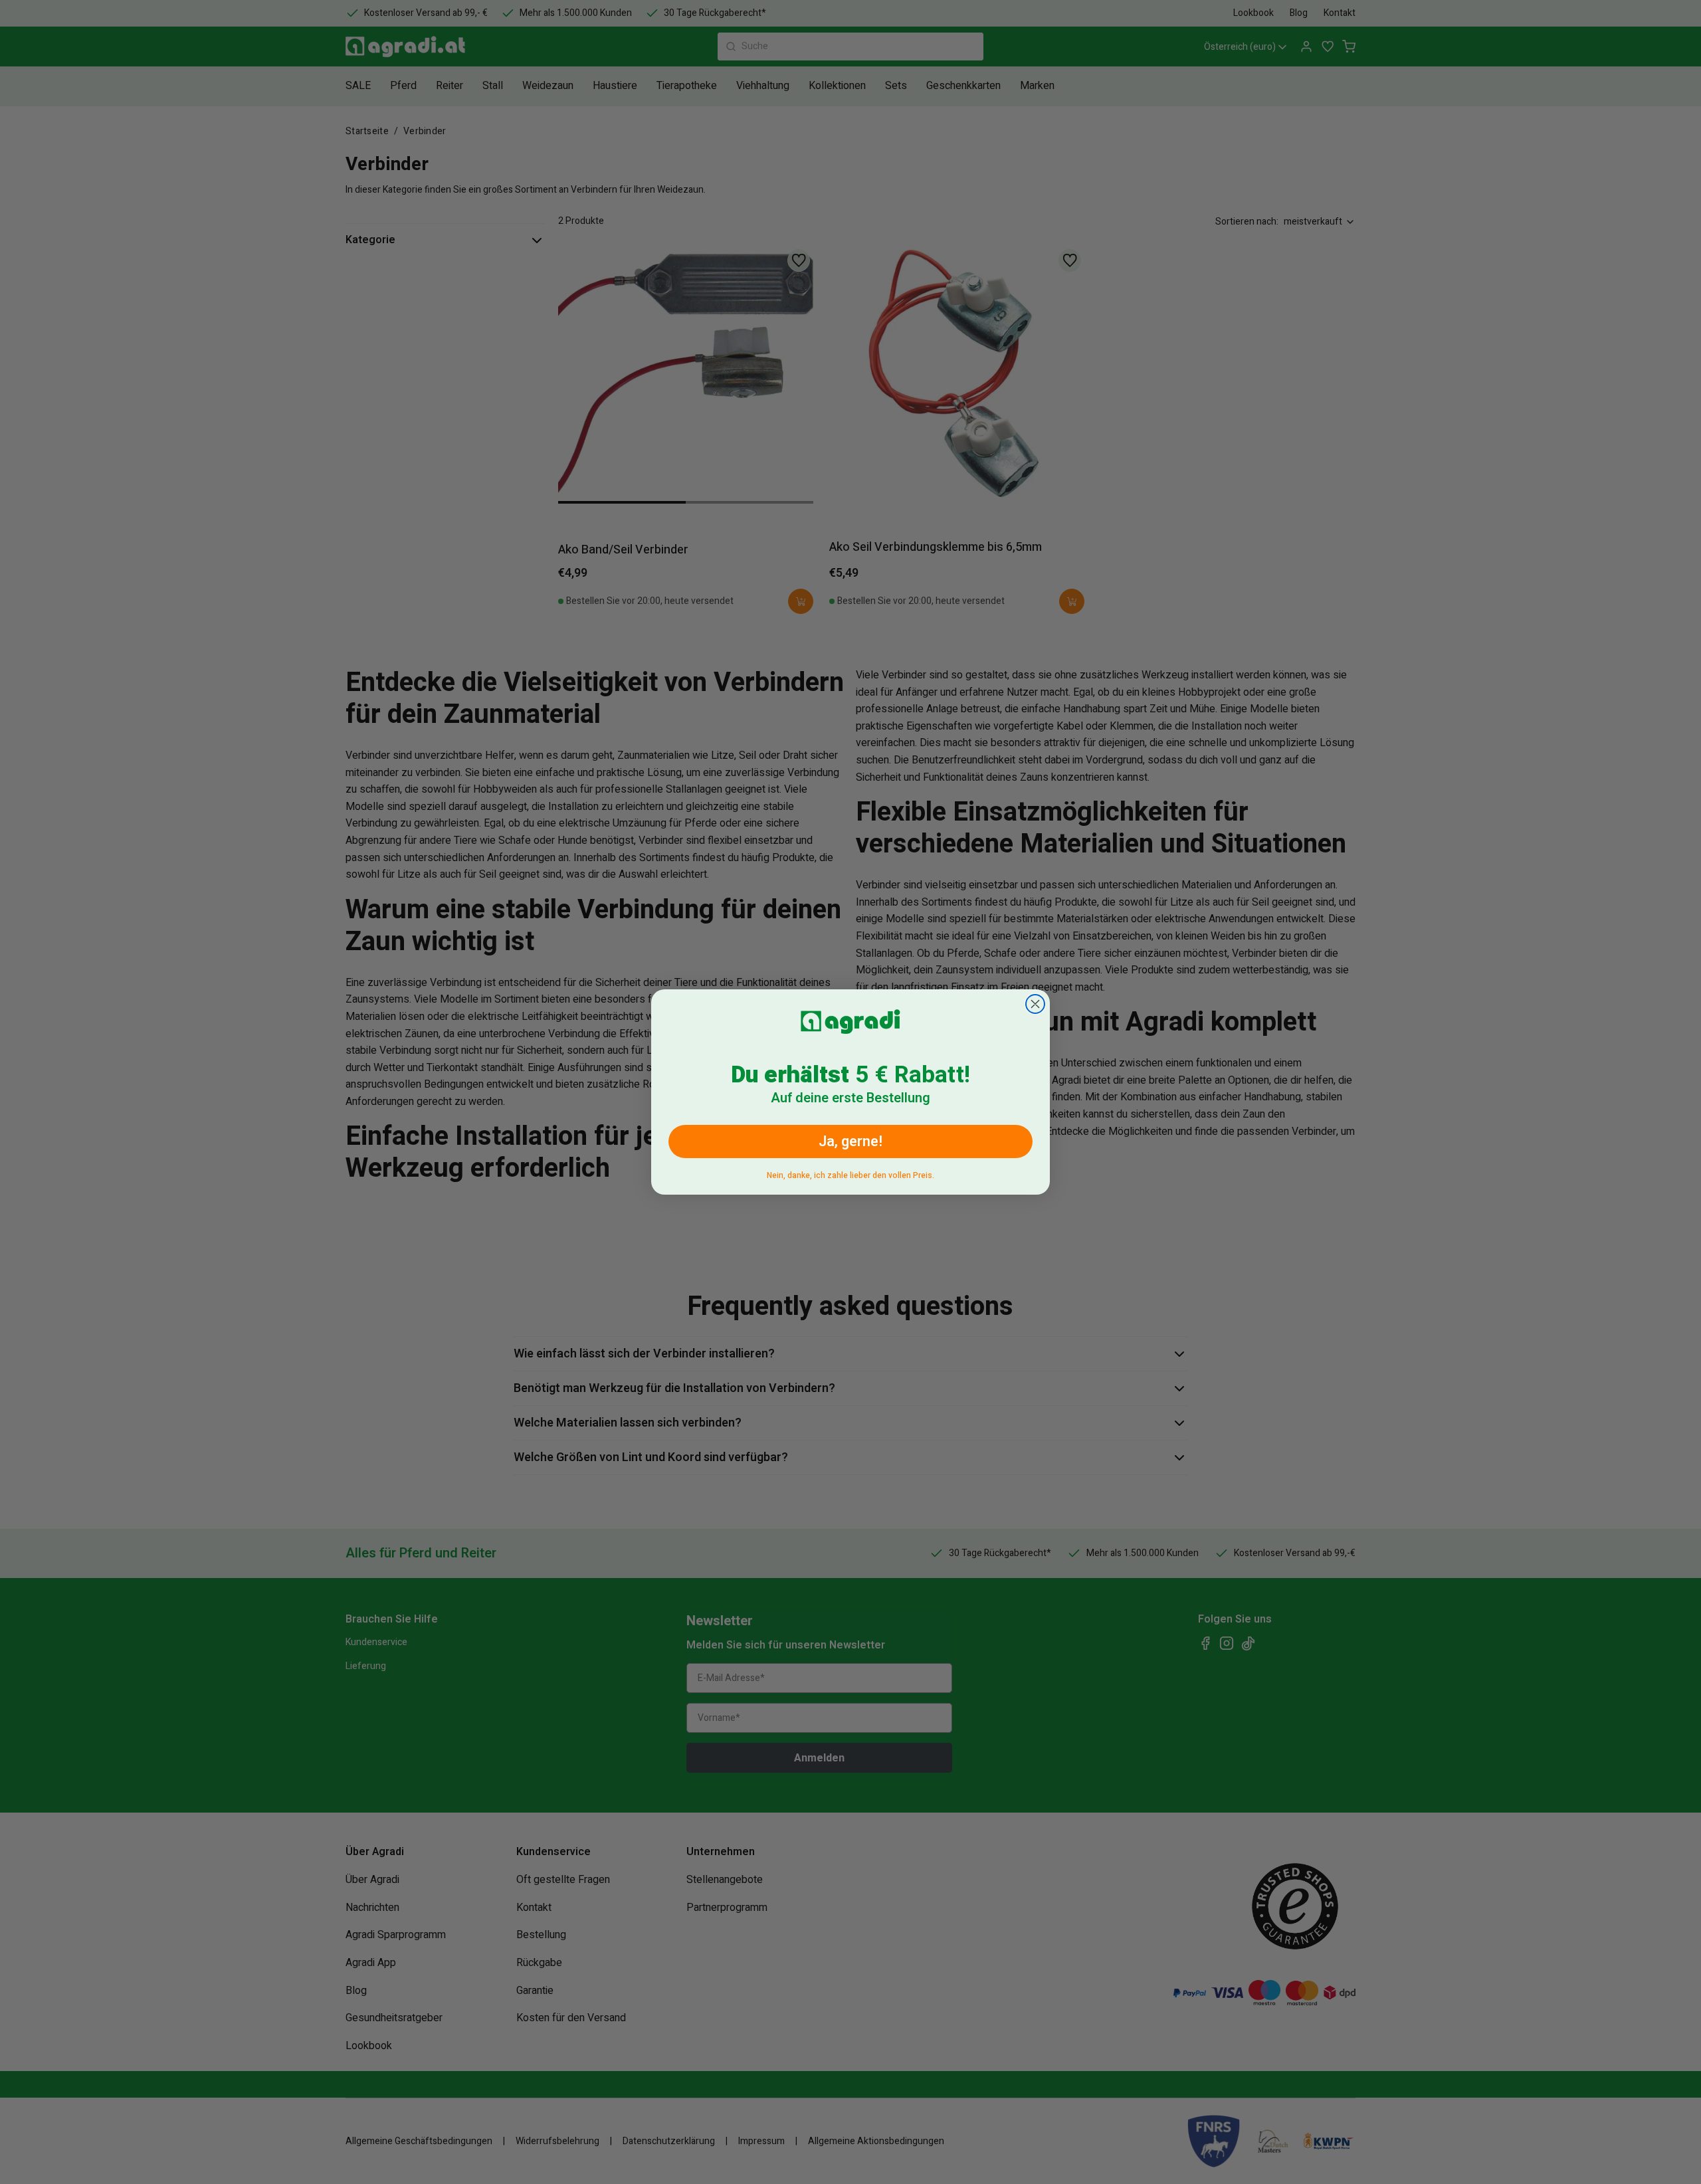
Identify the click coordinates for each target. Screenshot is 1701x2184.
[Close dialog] (1035, 1004)
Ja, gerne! (850, 1142)
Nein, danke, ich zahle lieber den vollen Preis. (850, 1173)
